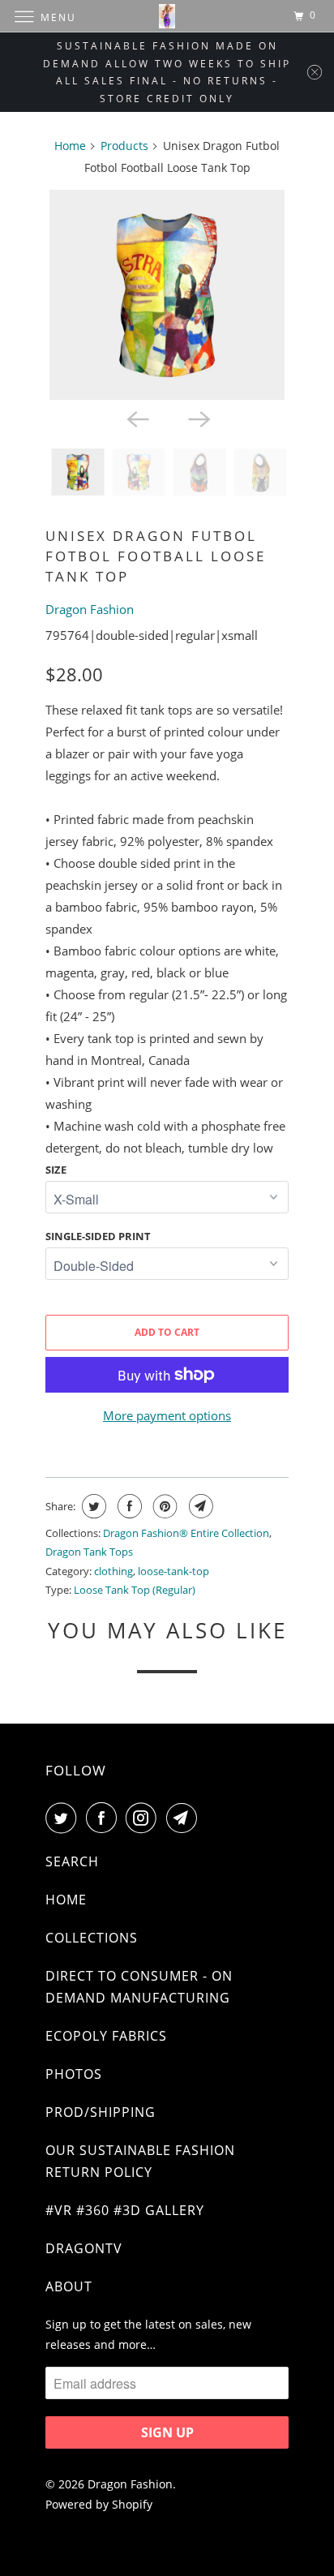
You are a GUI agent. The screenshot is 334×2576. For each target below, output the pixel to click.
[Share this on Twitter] (92, 1506)
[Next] (198, 418)
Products (124, 146)
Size (56, 1170)
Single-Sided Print (98, 1236)
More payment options (167, 1415)
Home (70, 146)
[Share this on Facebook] (128, 1506)
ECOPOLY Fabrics (106, 2036)
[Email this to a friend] (199, 1506)
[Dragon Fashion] (167, 16)
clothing (113, 1571)
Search (72, 1861)
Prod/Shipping (101, 2112)
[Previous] (136, 418)
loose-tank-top (173, 1571)
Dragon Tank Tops (89, 1552)
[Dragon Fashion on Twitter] (64, 1818)
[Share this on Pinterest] (163, 1506)
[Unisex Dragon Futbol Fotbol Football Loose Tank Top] (167, 295)
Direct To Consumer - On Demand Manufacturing (139, 1987)
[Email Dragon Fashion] (185, 1818)
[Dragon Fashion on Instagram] (144, 1818)
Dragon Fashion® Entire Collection (186, 1533)
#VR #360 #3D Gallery (125, 2210)
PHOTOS (74, 2074)
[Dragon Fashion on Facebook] (105, 1818)
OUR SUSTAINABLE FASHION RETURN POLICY (140, 2161)
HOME (66, 1900)
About (69, 2286)
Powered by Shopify (99, 2504)
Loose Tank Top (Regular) (135, 1590)
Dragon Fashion (90, 609)
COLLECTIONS (92, 1938)
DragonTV (84, 2248)
